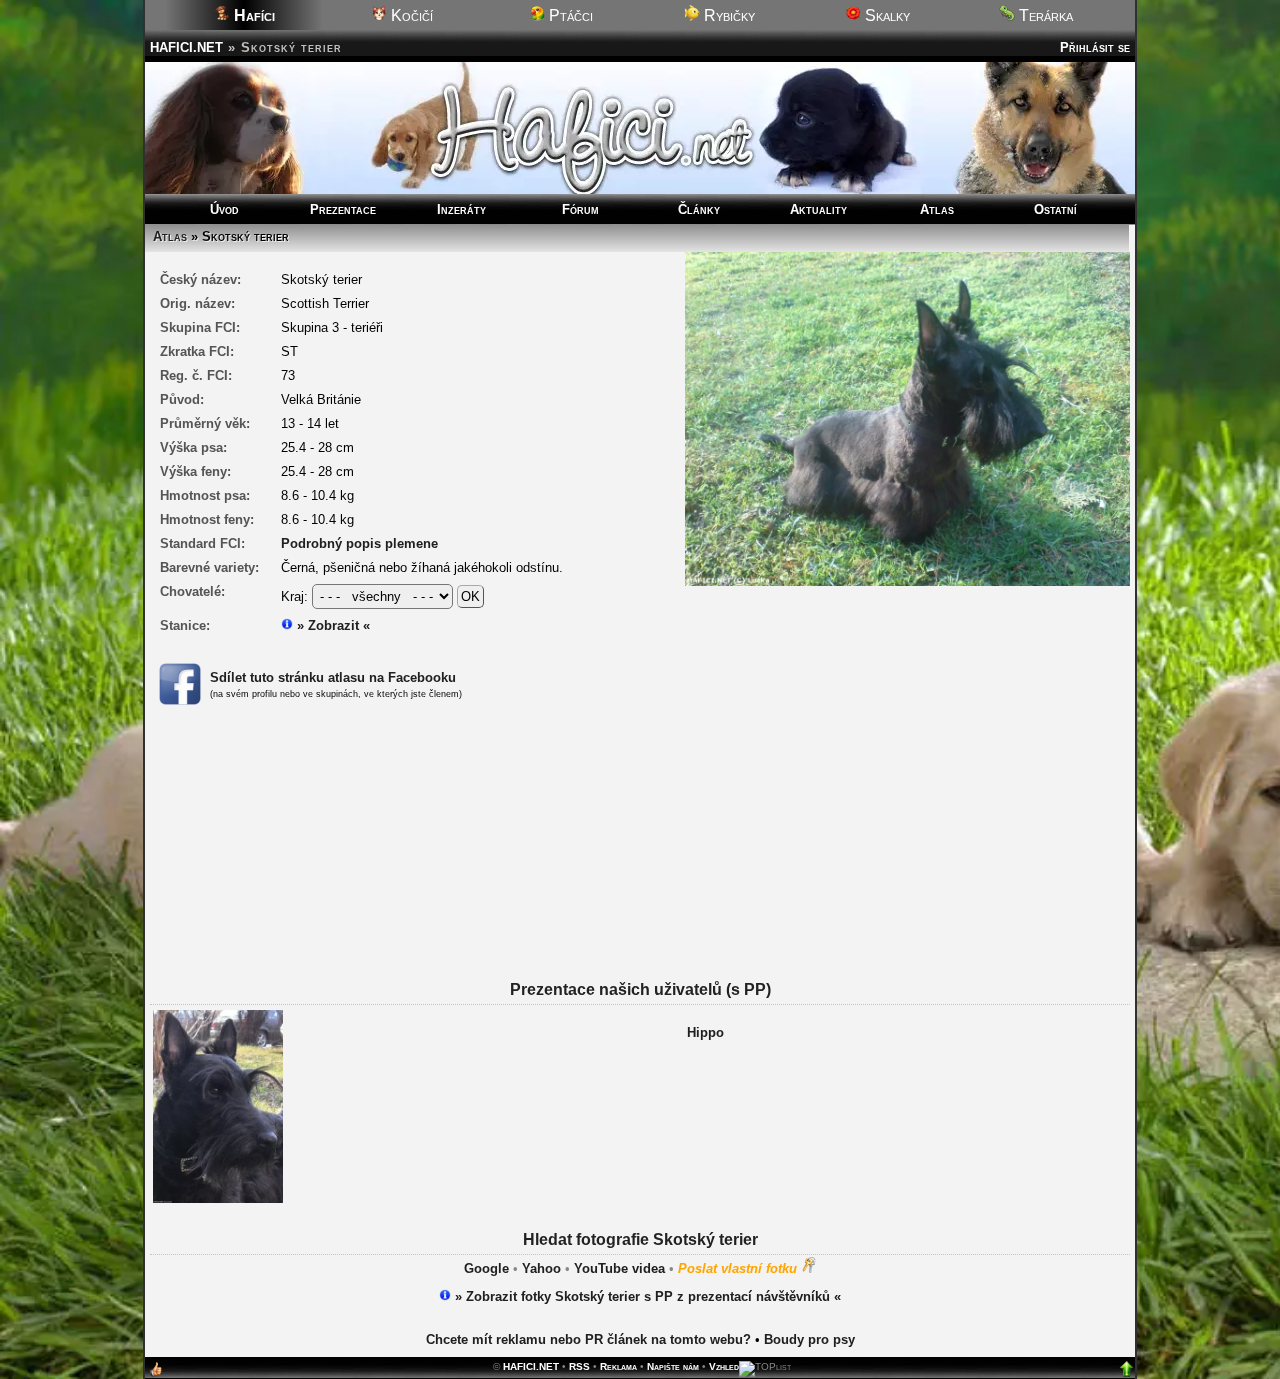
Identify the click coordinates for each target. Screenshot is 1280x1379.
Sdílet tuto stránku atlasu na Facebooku (333, 677)
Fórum (580, 209)
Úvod (224, 209)
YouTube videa (619, 1268)
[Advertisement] (640, 868)
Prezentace (343, 209)
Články (699, 209)
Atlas (937, 209)
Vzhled (724, 1366)
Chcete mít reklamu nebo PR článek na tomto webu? (588, 1339)
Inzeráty (461, 209)
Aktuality (818, 209)
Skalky (885, 15)
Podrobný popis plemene (359, 543)
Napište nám (673, 1366)
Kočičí (410, 15)
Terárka (1044, 15)
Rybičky (727, 15)
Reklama (618, 1366)
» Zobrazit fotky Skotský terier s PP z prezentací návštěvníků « (646, 1296)
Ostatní (1055, 209)
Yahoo (541, 1268)
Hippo (705, 1032)
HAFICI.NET (186, 47)
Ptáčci (569, 15)
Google (486, 1268)
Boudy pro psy (809, 1339)
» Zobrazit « (331, 625)
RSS (579, 1366)
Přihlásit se (1095, 47)
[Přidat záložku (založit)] (156, 1373)
